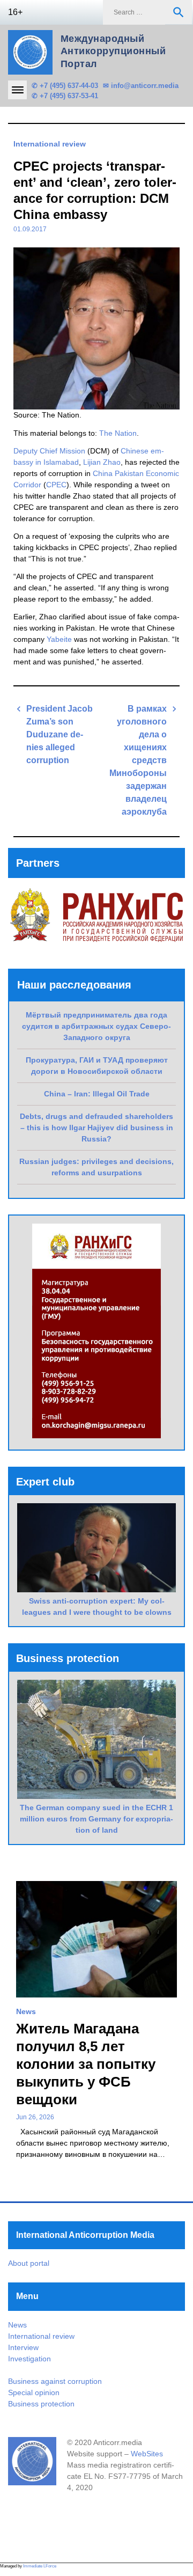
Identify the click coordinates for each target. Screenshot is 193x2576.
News (26, 2011)
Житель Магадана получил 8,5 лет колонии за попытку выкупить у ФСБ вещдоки (86, 2064)
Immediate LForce (40, 2566)
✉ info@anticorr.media (141, 86)
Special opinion (34, 2392)
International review (50, 144)
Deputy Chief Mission (49, 451)
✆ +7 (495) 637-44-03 (65, 86)
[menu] (17, 90)
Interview (23, 2347)
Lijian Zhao (102, 462)
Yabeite (59, 639)
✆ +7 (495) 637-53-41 (65, 96)
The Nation (118, 433)
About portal (29, 2263)
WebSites (147, 2454)
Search (179, 12)
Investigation (29, 2359)
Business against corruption (55, 2381)
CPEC (56, 485)
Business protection (41, 2404)
